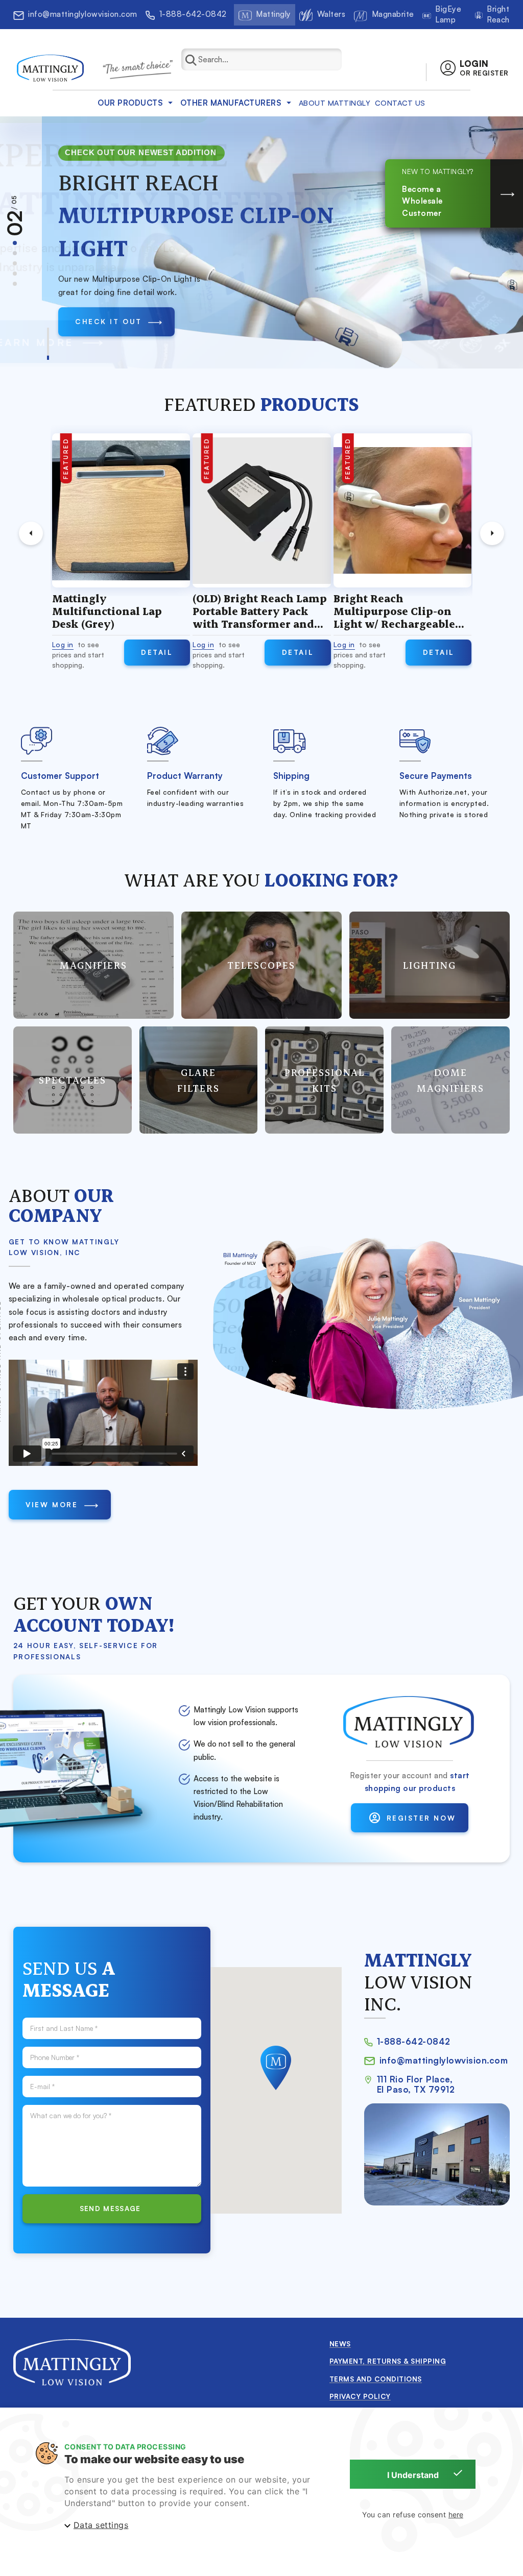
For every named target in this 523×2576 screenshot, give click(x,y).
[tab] (15, 243)
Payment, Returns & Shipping (388, 2361)
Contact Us (400, 103)
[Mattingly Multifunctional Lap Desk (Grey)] (121, 510)
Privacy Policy (360, 2396)
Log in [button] (62, 644)
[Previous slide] (31, 533)
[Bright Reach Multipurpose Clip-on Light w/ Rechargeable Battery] (402, 510)
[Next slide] (492, 533)
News (340, 2344)
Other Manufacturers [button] (231, 103)
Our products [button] (130, 103)
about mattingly (335, 103)
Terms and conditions (376, 2379)
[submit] (196, 59)
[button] (474, 68)
